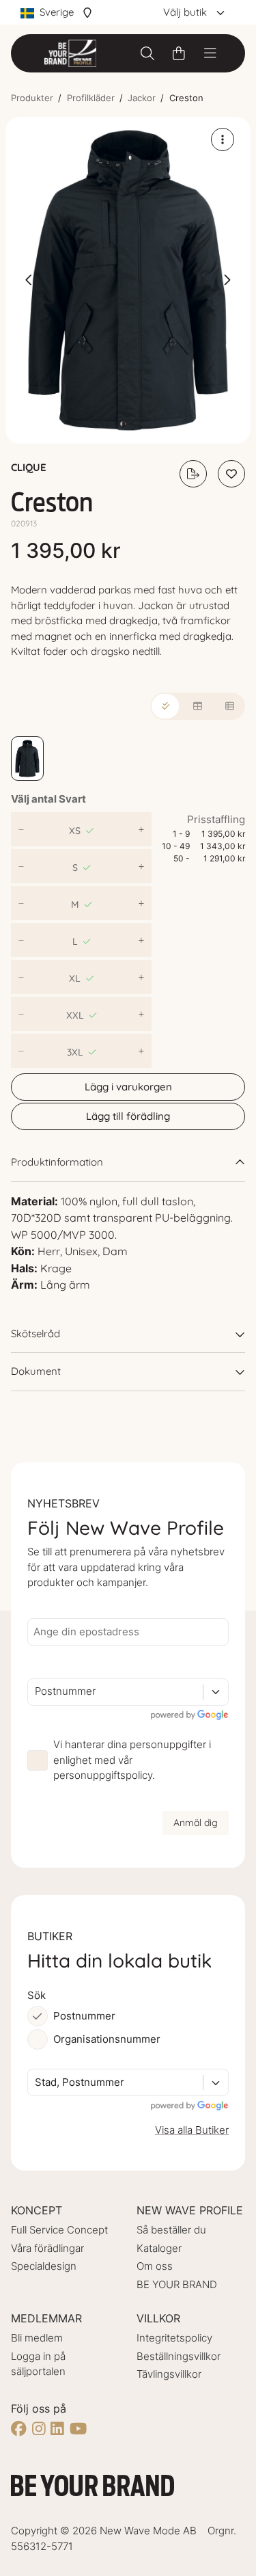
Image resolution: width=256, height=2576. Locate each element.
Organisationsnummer (107, 2039)
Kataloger (159, 2248)
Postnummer (84, 2016)
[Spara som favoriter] (231, 474)
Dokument (36, 1371)
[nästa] (227, 280)
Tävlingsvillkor (169, 2374)
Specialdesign (44, 2266)
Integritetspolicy (174, 2338)
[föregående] (29, 280)
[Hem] (70, 53)
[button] (128, 281)
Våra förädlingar (47, 2248)
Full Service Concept (59, 2230)
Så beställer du (171, 2230)
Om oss (155, 2266)
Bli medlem (37, 2338)
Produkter (32, 98)
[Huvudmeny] (210, 53)
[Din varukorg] (179, 53)
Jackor (142, 98)
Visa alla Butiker (192, 2130)
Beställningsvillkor (179, 2356)
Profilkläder (91, 98)
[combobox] (36, 1692)
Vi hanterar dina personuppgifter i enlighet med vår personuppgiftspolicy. (132, 1760)
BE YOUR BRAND (177, 2284)
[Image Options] (223, 139)
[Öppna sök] (147, 53)
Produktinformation (57, 1162)
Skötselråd (35, 1333)
